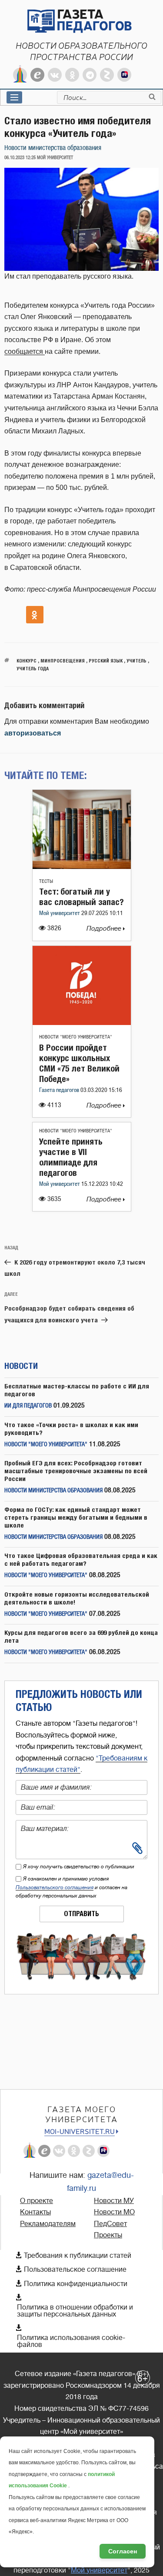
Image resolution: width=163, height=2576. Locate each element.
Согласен (123, 2551)
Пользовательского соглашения (55, 1887)
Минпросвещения (63, 661)
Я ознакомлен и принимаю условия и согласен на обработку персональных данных (72, 1887)
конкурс (27, 661)
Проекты (108, 2235)
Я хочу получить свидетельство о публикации (79, 1867)
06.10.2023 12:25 (20, 158)
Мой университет (60, 914)
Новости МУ (114, 2201)
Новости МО (114, 2212)
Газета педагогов (60, 1090)
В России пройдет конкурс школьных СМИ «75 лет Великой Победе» (79, 1063)
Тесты (46, 881)
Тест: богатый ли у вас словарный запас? (81, 897)
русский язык (106, 661)
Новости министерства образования (53, 148)
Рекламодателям (48, 2224)
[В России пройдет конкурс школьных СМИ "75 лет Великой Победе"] (82, 1023)
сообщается (25, 351)
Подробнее (105, 929)
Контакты (35, 2212)
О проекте (37, 2201)
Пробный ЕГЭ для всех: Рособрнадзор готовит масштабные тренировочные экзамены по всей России (76, 1471)
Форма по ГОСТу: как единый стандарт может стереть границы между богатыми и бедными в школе (76, 1517)
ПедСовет (110, 2224)
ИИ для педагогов (28, 1406)
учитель (136, 661)
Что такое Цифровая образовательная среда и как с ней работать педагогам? (81, 1559)
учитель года (33, 668)
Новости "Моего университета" (76, 1037)
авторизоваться (33, 733)
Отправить (81, 1914)
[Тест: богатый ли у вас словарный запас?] (82, 867)
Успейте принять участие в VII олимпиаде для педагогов (71, 1157)
